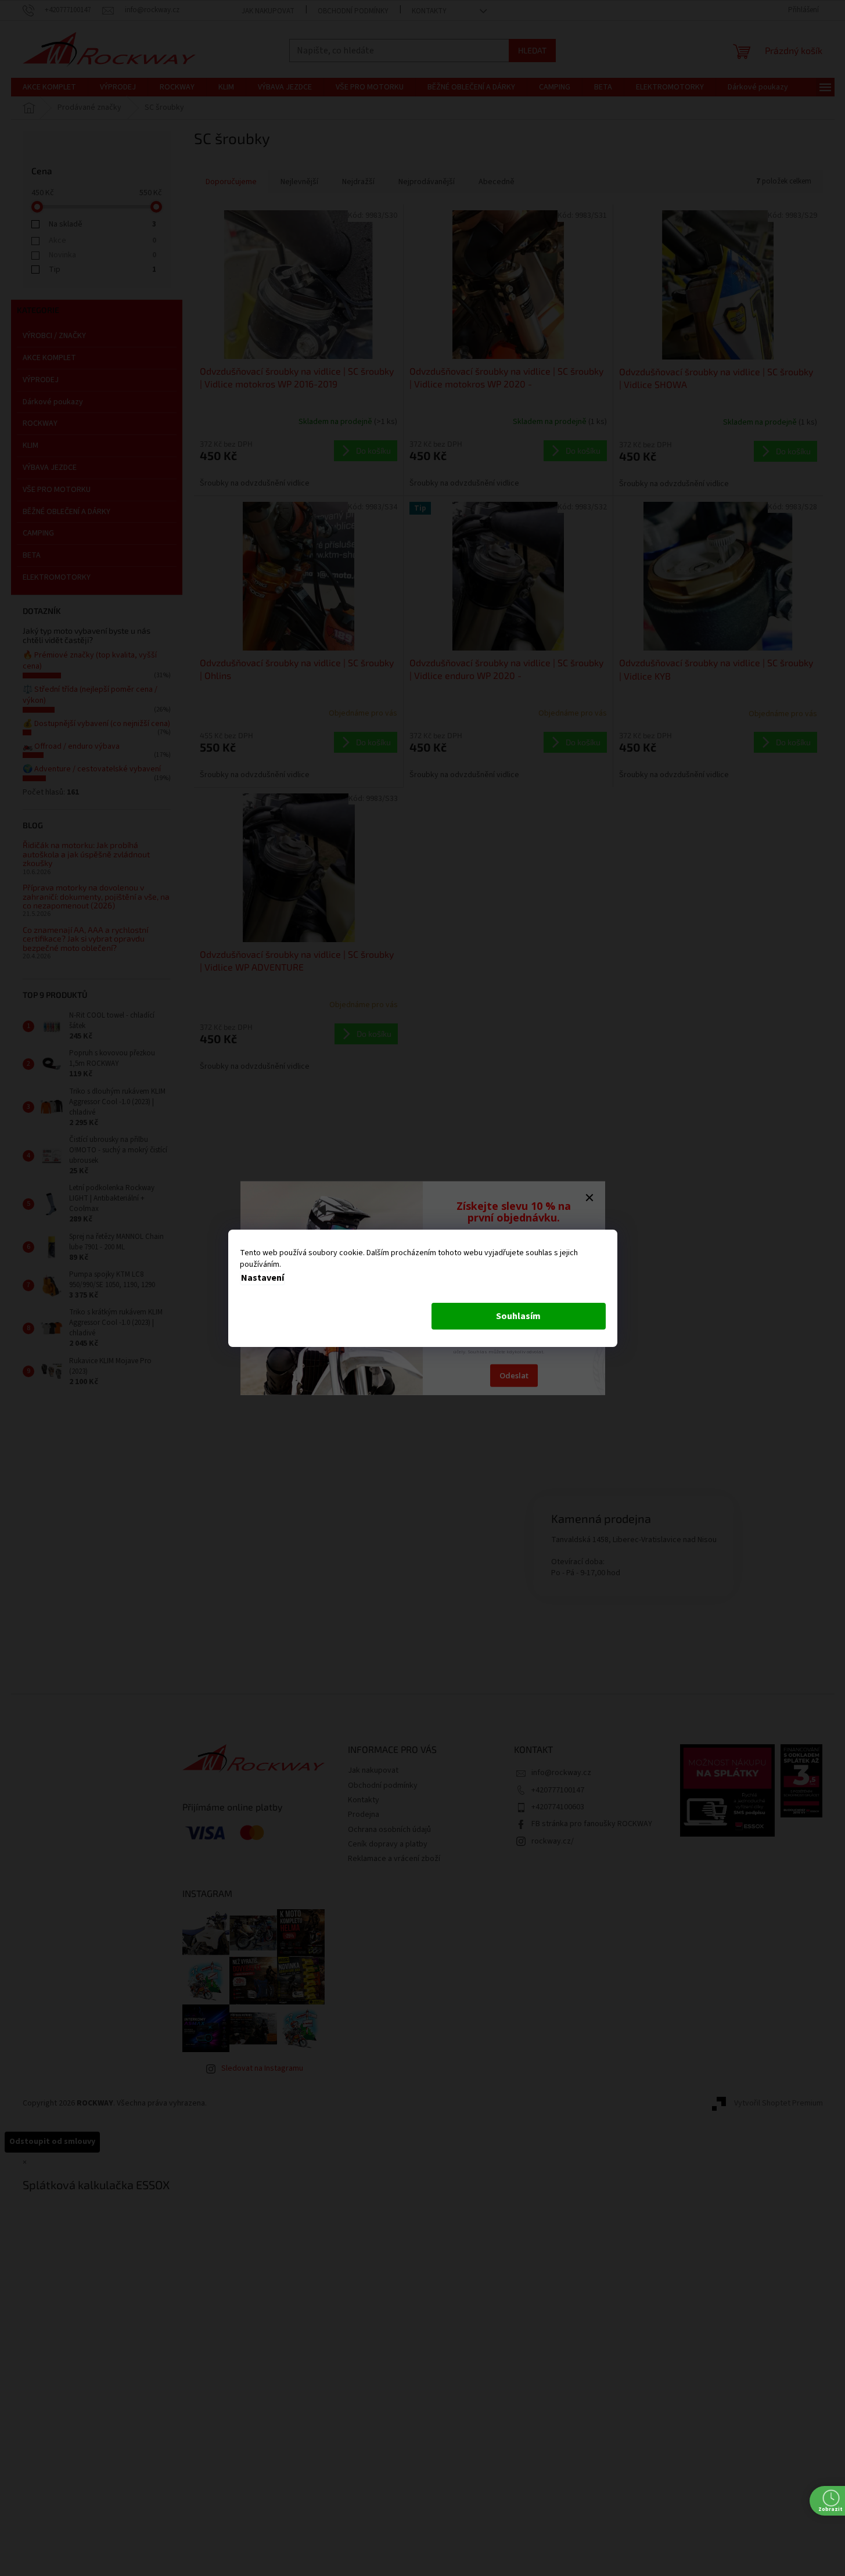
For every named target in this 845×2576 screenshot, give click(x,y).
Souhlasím (518, 1316)
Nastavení (263, 1278)
